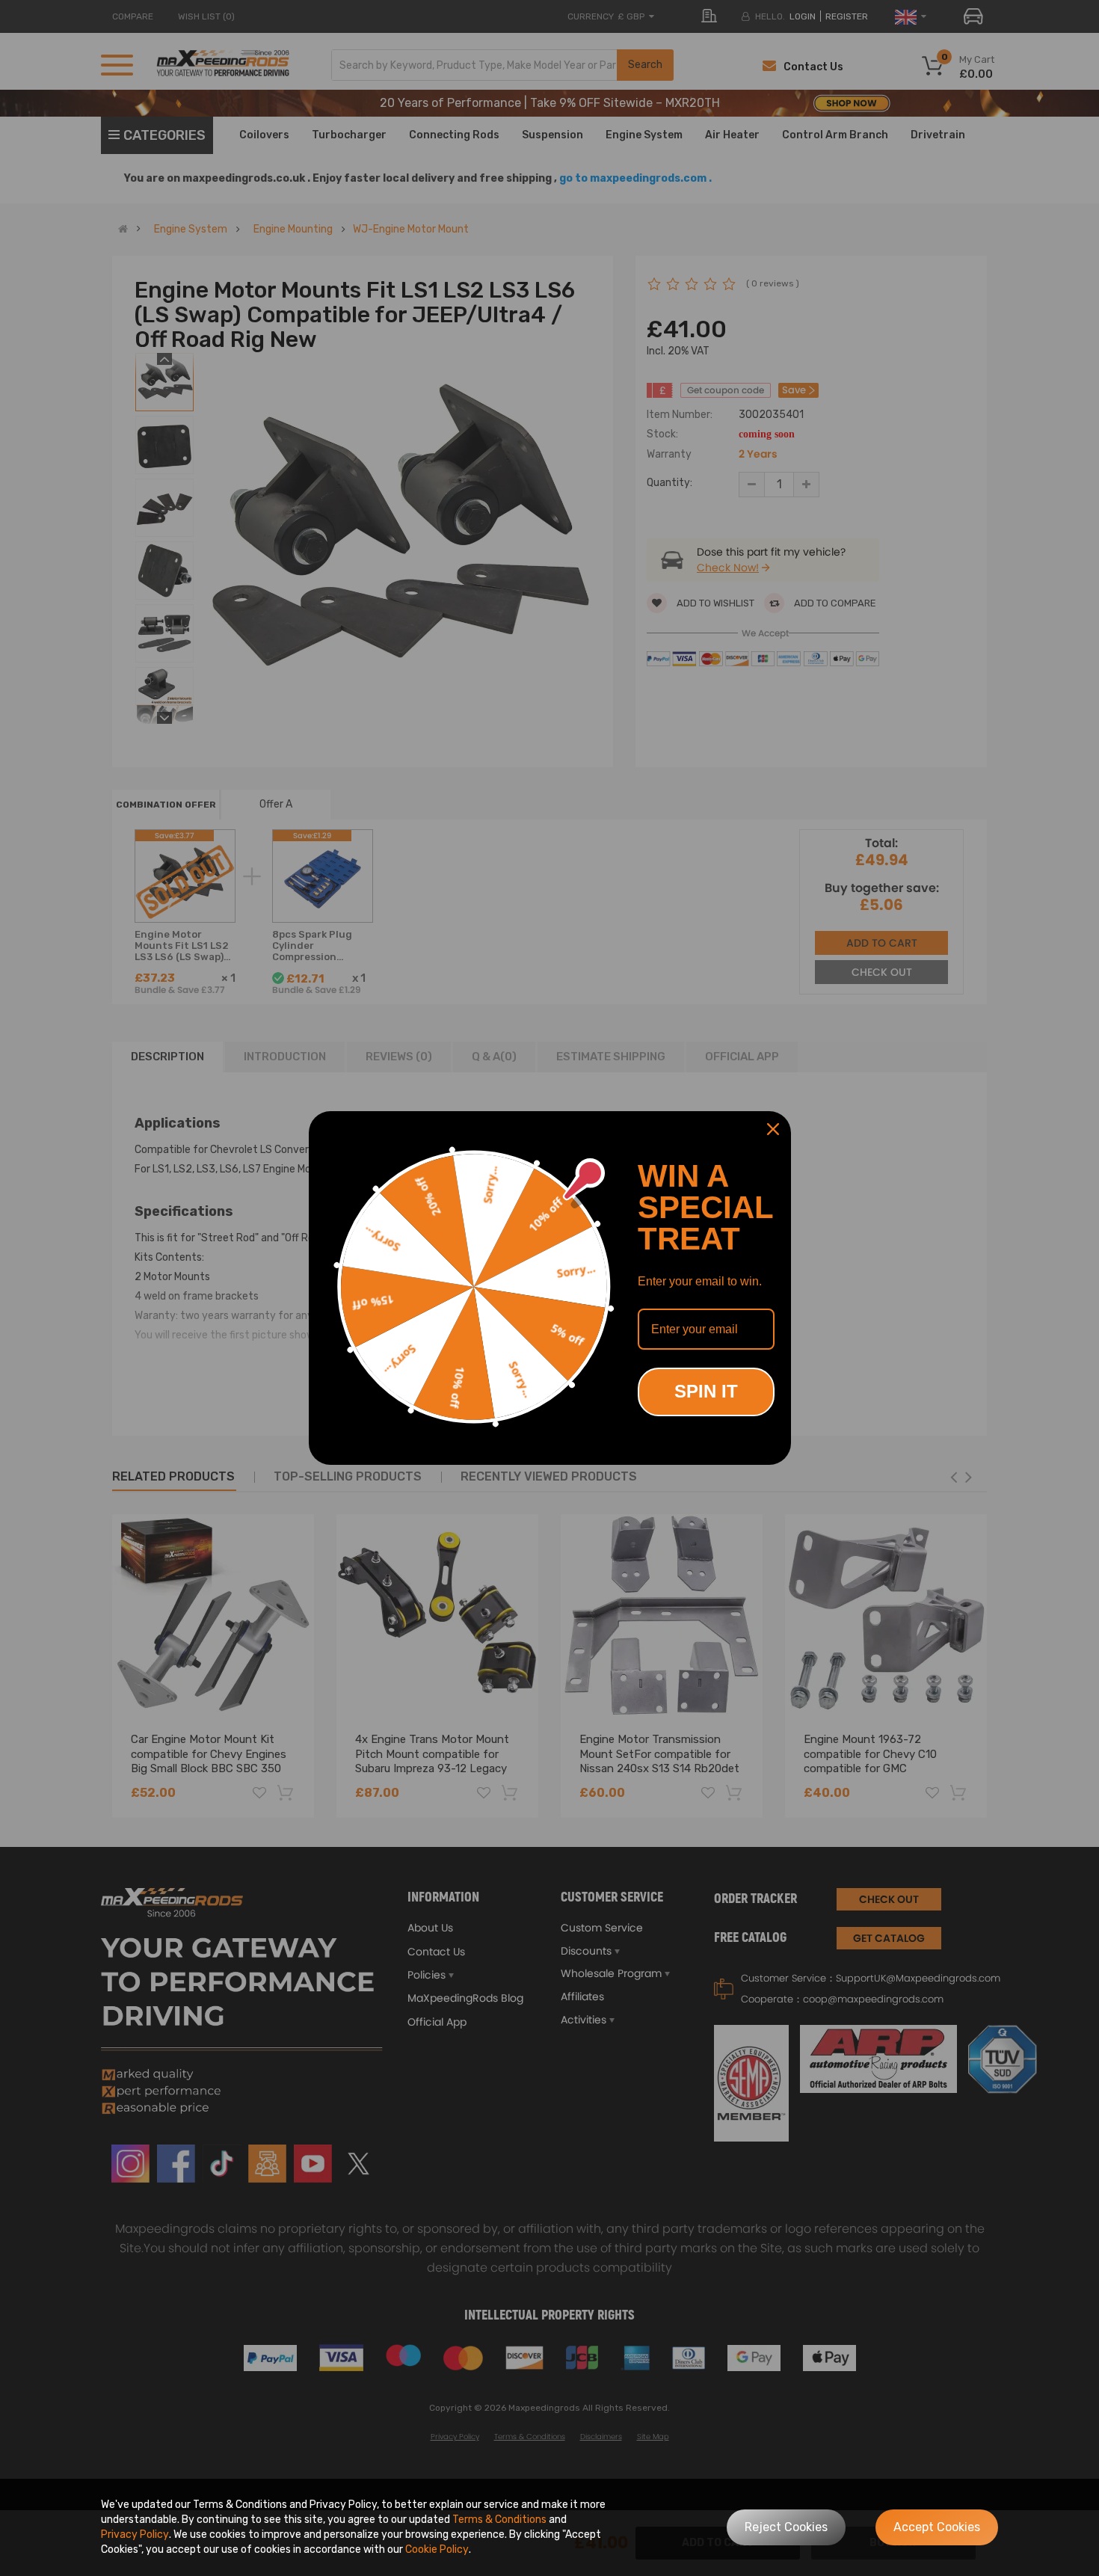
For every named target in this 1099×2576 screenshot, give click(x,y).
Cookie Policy (437, 2549)
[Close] (773, 1129)
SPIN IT (706, 1391)
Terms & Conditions (499, 2520)
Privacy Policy (135, 2534)
